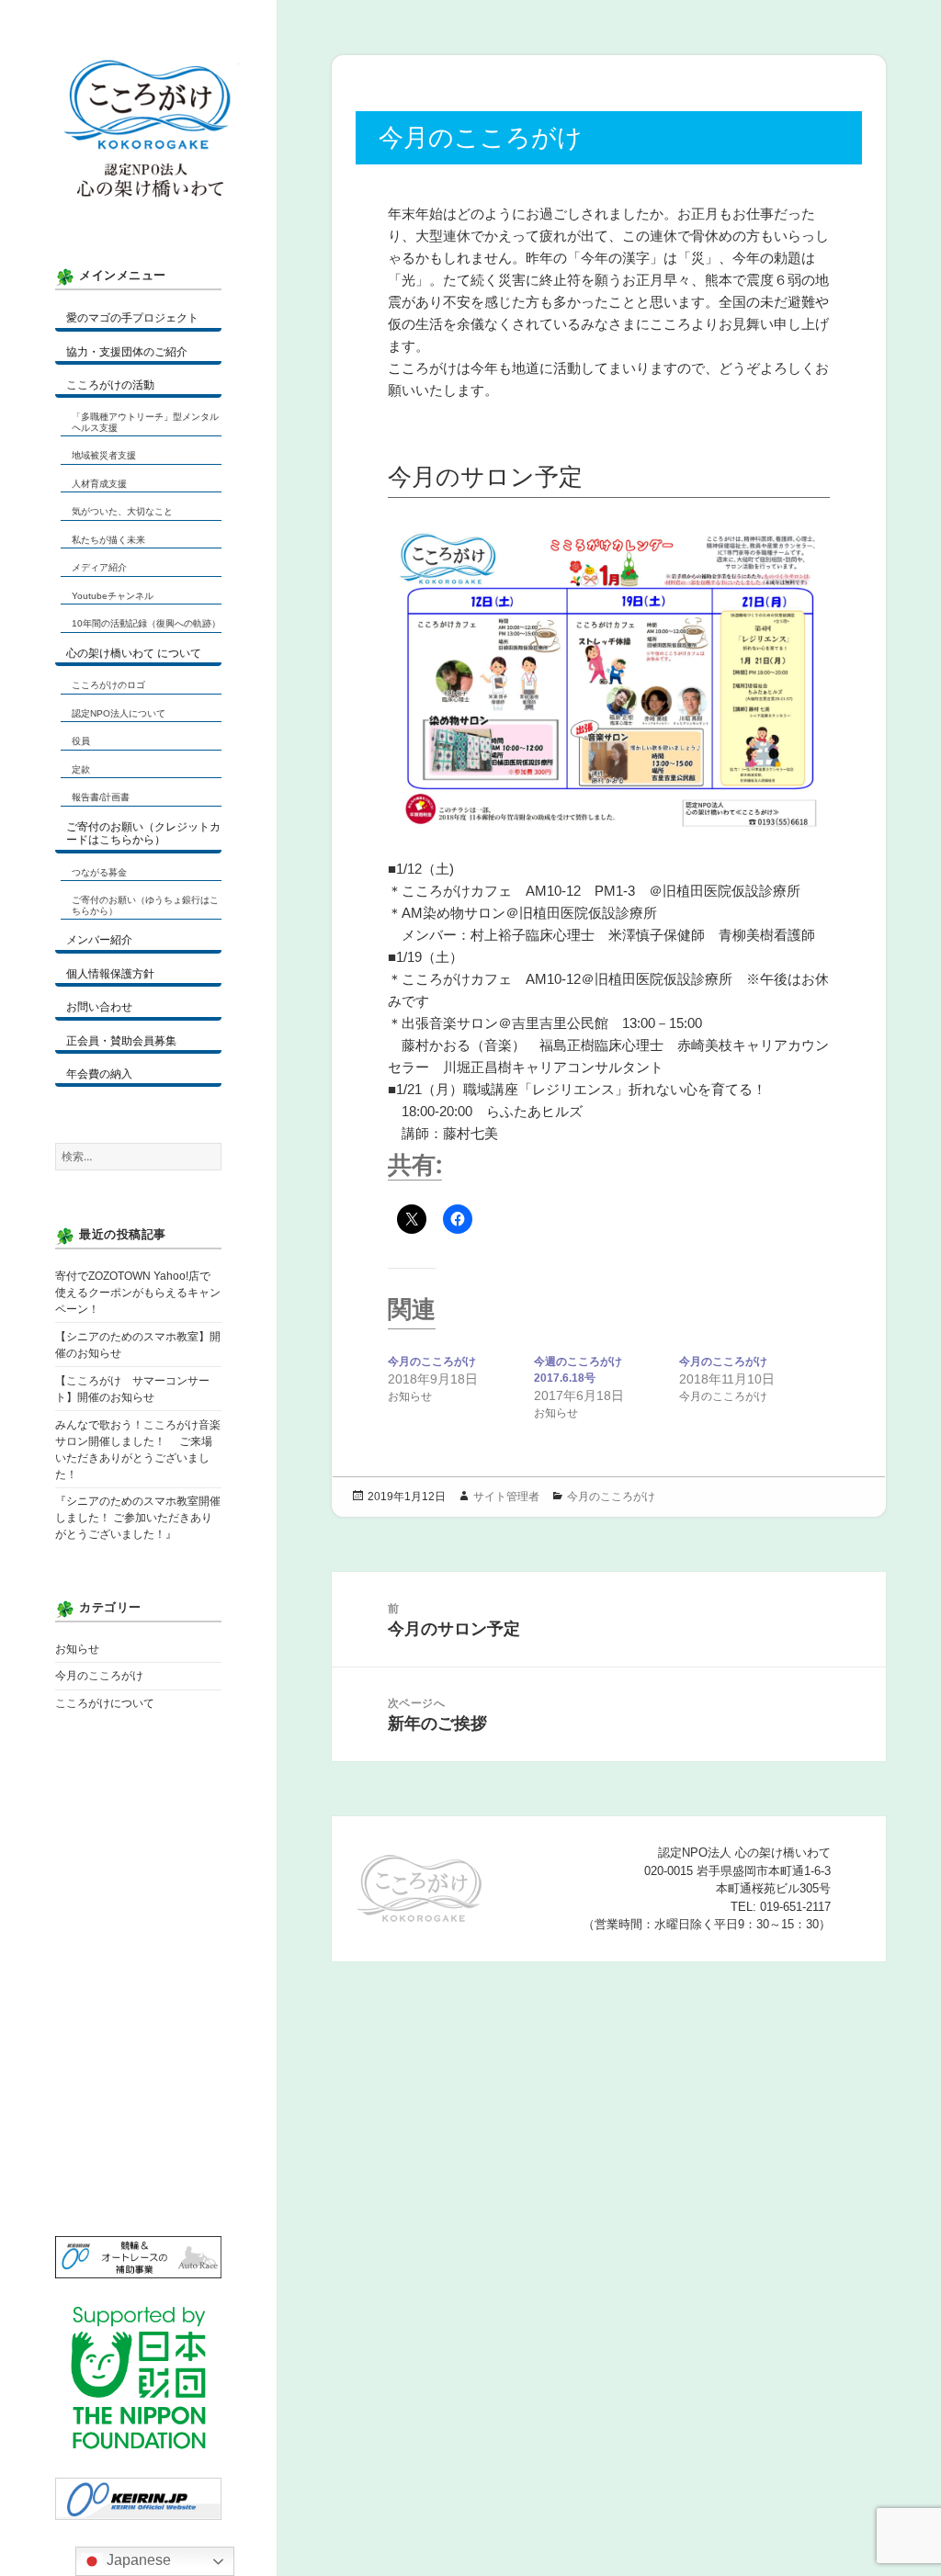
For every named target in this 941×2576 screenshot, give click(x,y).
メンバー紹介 (99, 940)
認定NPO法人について (119, 713)
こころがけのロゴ (108, 685)
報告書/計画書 (101, 797)
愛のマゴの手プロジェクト (132, 318)
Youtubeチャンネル (113, 596)
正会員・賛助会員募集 (121, 1041)
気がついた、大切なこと (122, 511)
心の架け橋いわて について (134, 653)
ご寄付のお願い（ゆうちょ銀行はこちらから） (145, 905)
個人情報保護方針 (110, 974)
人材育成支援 (99, 484)
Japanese (137, 2560)
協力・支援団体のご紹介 (127, 352)
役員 (81, 741)
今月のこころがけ (99, 1676)
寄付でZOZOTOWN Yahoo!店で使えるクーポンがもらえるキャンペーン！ (138, 1293)
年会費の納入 (99, 1074)
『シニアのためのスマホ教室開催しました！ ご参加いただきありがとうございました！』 (138, 1518)
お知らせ (77, 1649)
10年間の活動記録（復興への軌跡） (146, 623)
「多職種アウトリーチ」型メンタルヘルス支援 (145, 422)
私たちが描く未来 (108, 540)
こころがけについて (105, 1703)
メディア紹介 (99, 567)
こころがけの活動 (110, 385)
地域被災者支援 (104, 455)
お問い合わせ (99, 1007)
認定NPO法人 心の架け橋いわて (147, 147)
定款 (81, 769)
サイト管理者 (506, 1496)
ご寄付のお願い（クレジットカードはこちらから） (143, 833)
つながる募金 (99, 872)
